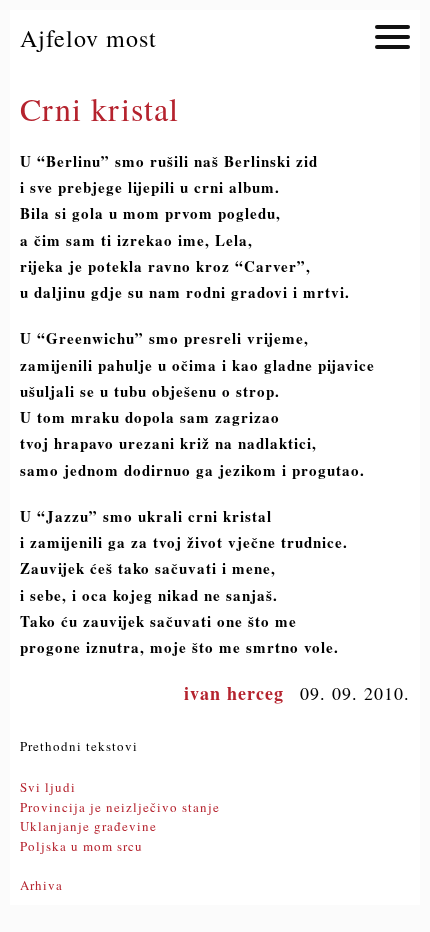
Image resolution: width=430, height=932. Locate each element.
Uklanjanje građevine (88, 826)
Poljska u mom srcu (81, 846)
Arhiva (41, 885)
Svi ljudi (48, 787)
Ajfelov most (88, 38)
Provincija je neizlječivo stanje (120, 807)
